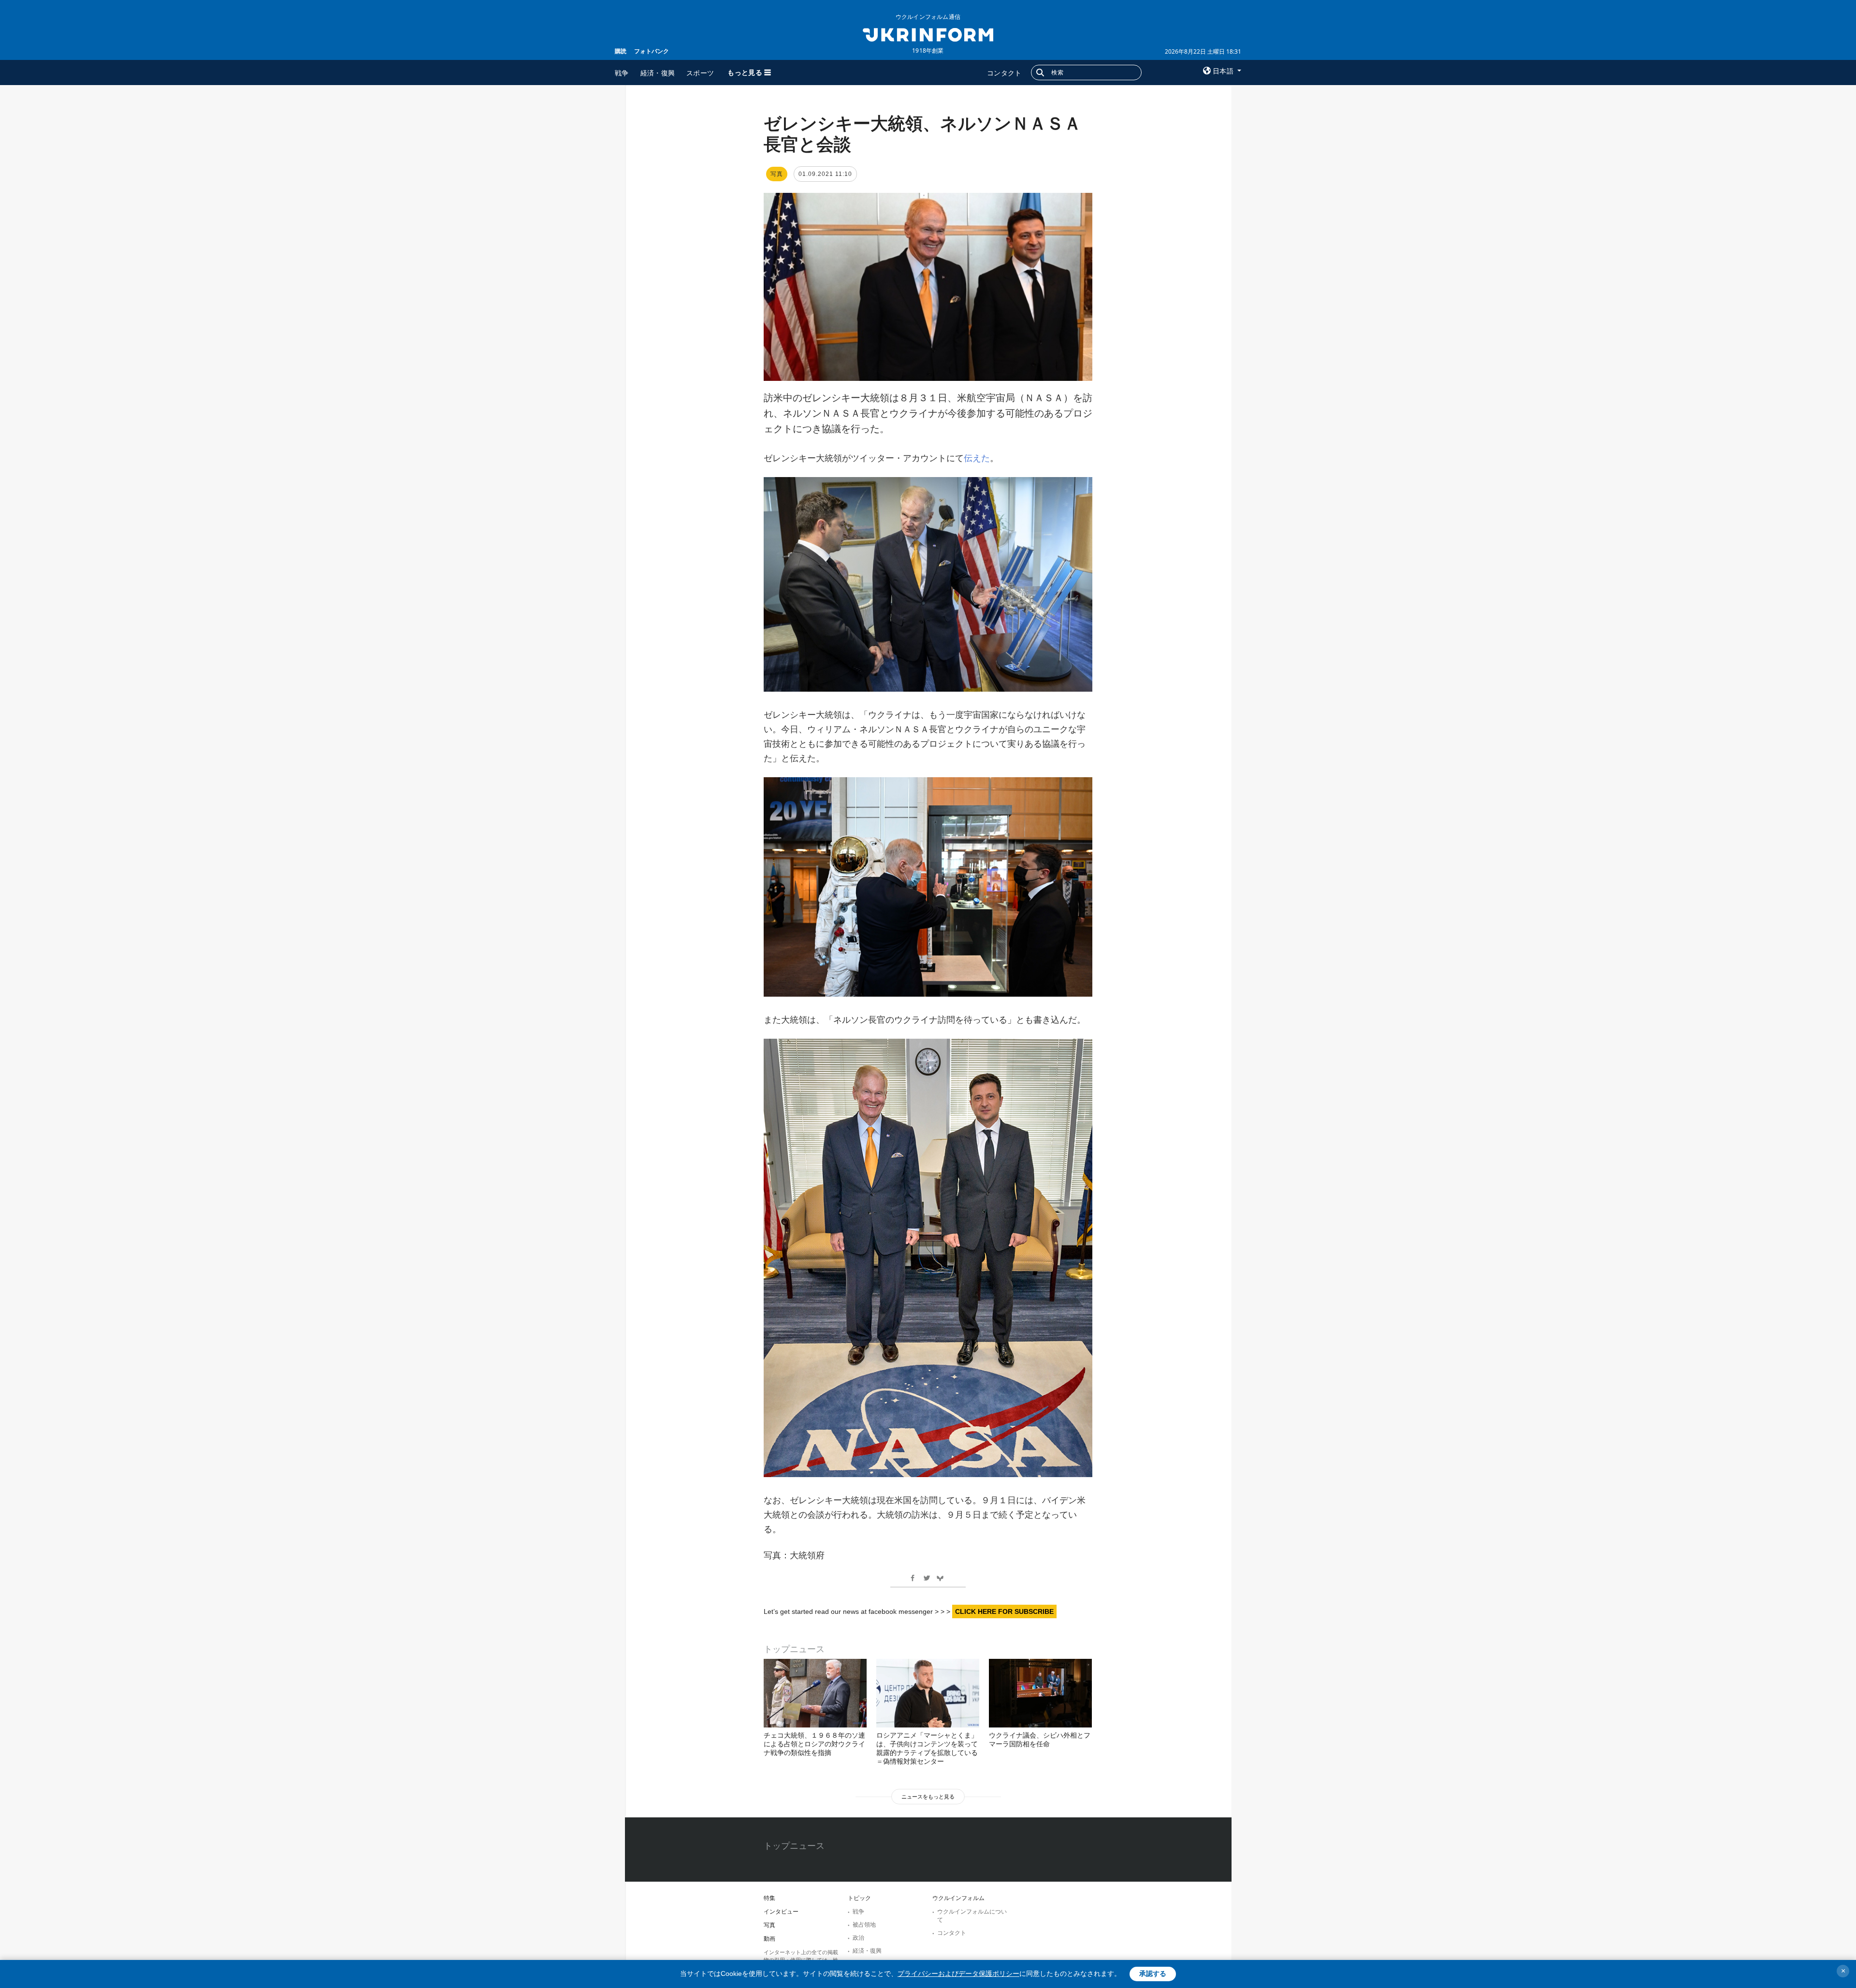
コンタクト (1004, 73)
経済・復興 (658, 73)
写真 (769, 1925)
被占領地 (864, 1925)
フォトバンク (652, 51)
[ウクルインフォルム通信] (928, 34)
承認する (1153, 1973)
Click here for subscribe (1004, 1611)
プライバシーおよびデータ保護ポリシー (958, 1973)
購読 (621, 51)
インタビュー (781, 1912)
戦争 (622, 73)
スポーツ (700, 73)
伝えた (977, 458)
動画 (769, 1939)
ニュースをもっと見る (928, 1797)
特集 (769, 1898)
